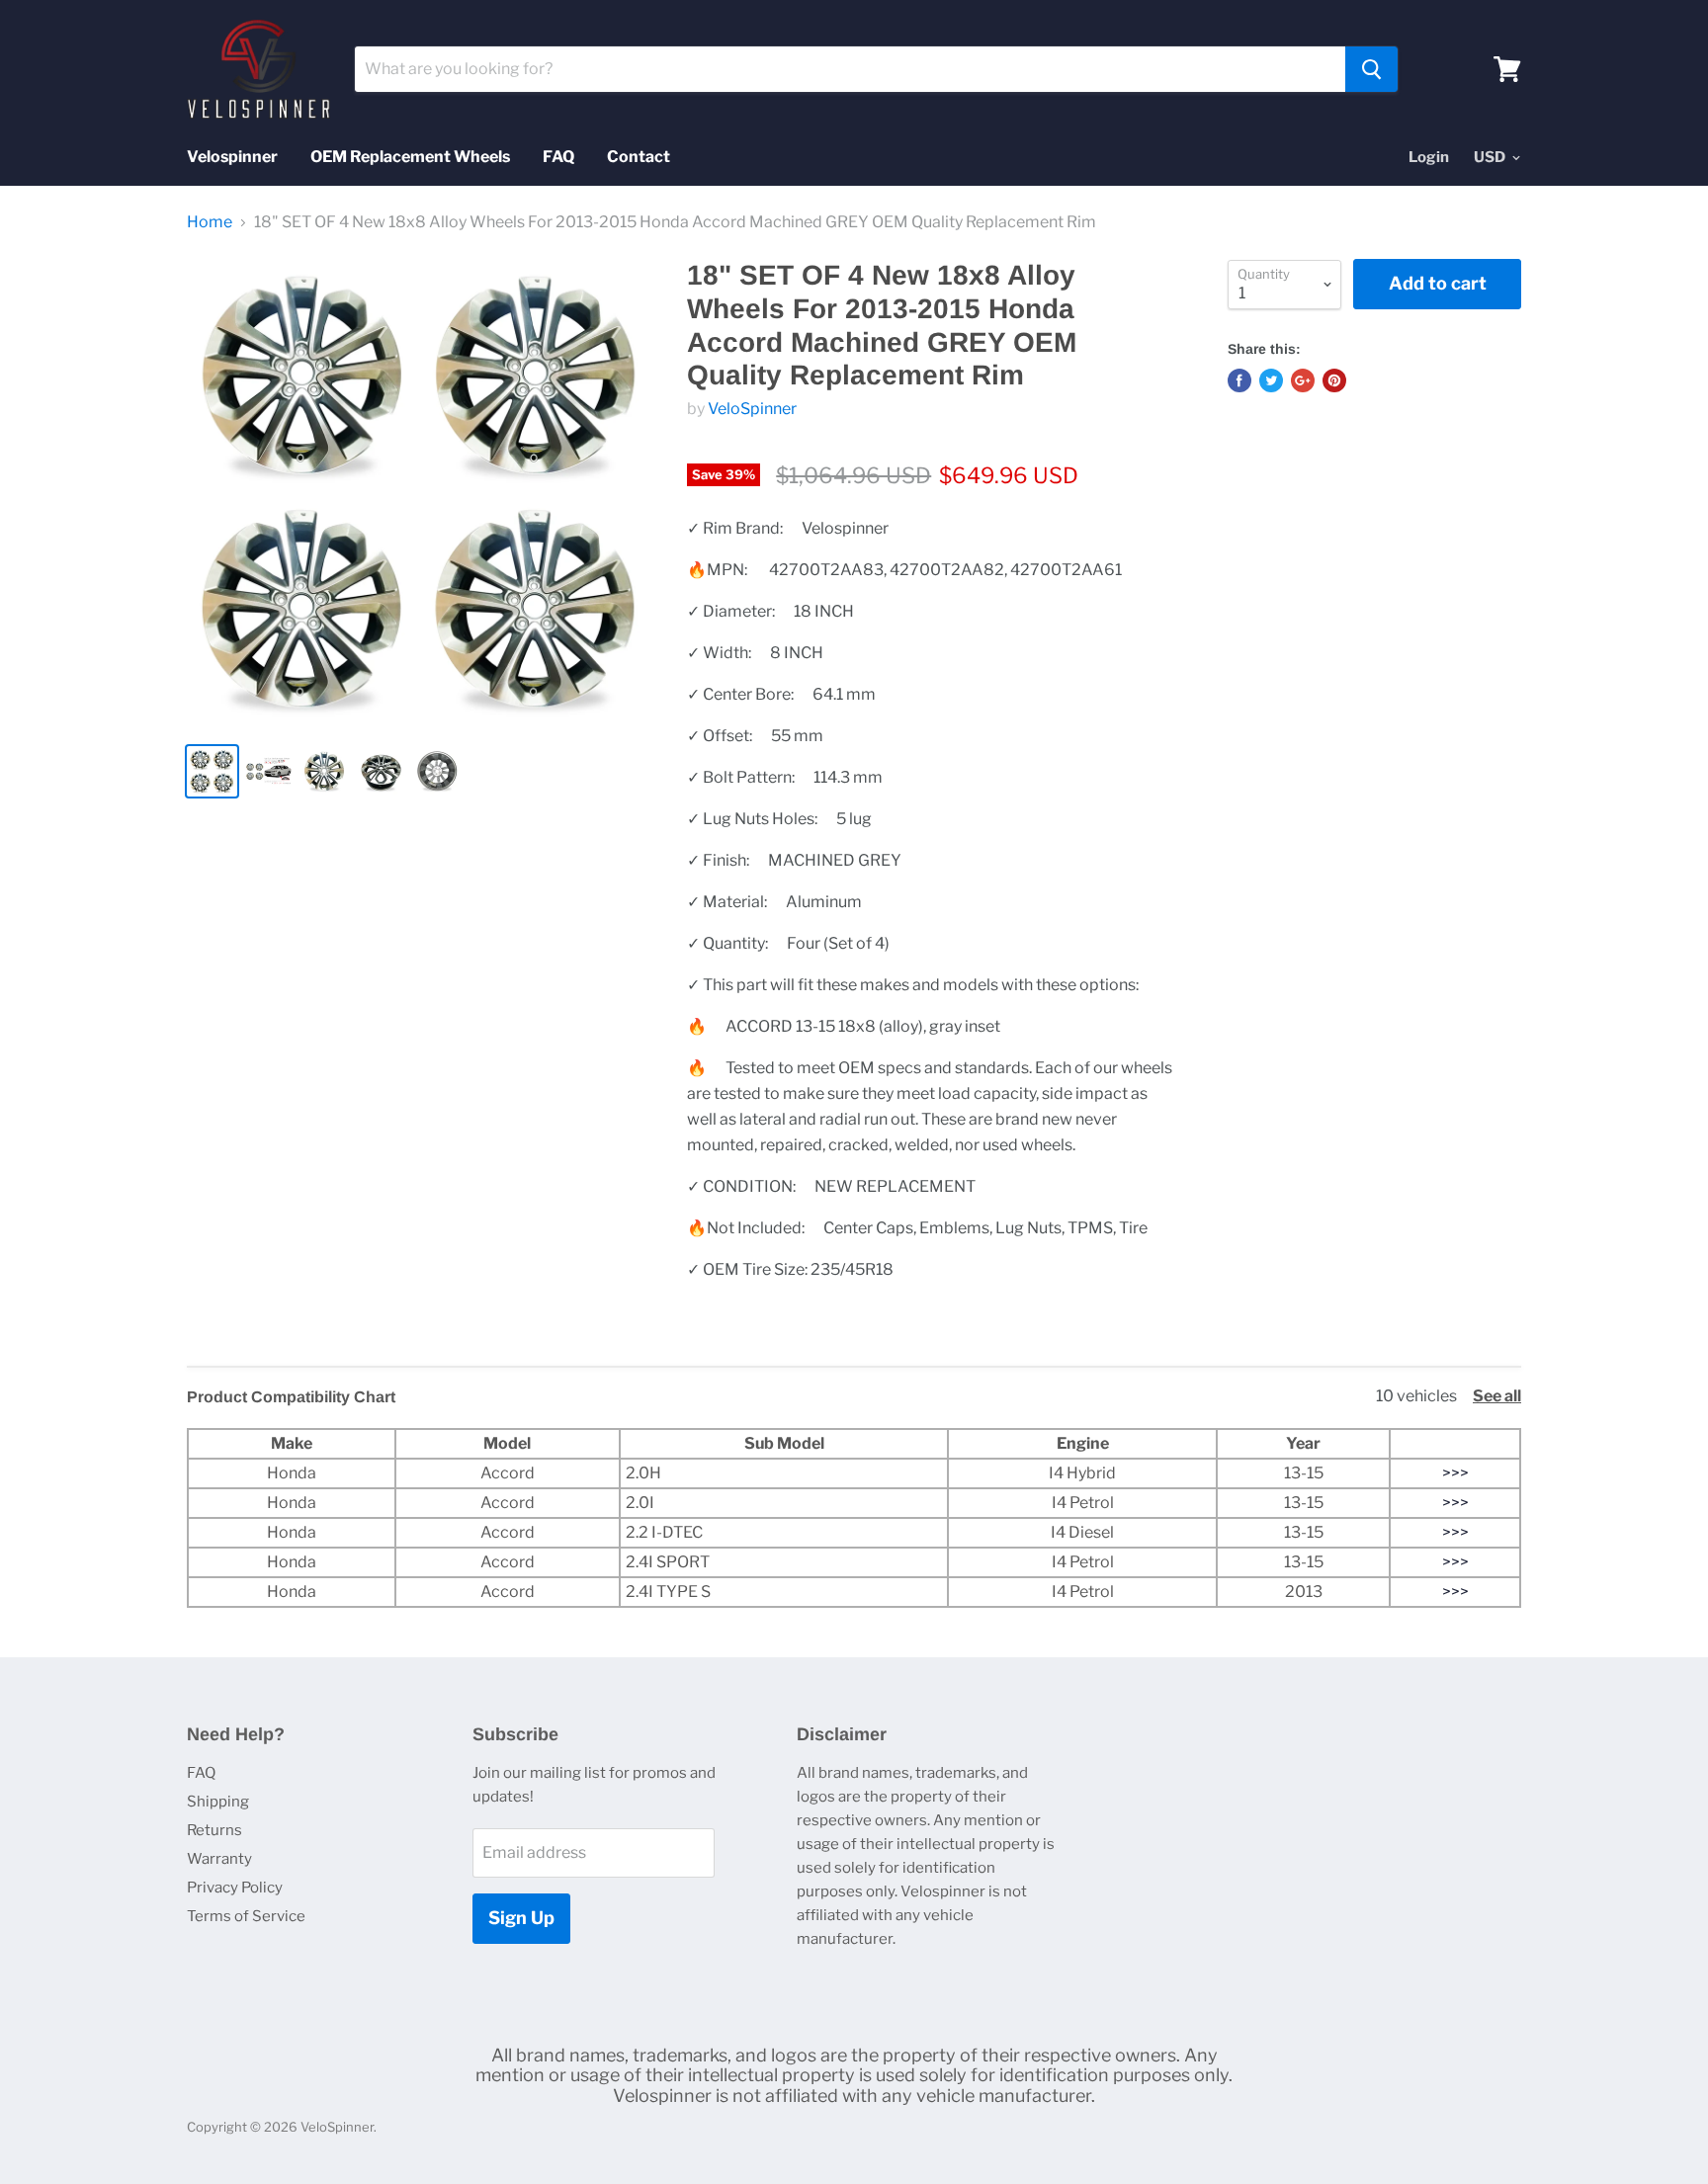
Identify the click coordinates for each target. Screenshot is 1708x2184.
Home (210, 222)
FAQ (558, 157)
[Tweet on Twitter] (1271, 380)
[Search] (1371, 69)
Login (1429, 157)
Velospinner (232, 157)
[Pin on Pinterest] (1334, 380)
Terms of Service (246, 1916)
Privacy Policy (235, 1888)
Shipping (218, 1802)
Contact (639, 157)
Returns (214, 1830)
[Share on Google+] (1303, 380)
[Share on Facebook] (1239, 380)
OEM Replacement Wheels (410, 157)
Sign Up (521, 1918)
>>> (1455, 1473)
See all (1497, 1396)
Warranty (219, 1859)
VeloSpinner (752, 409)
